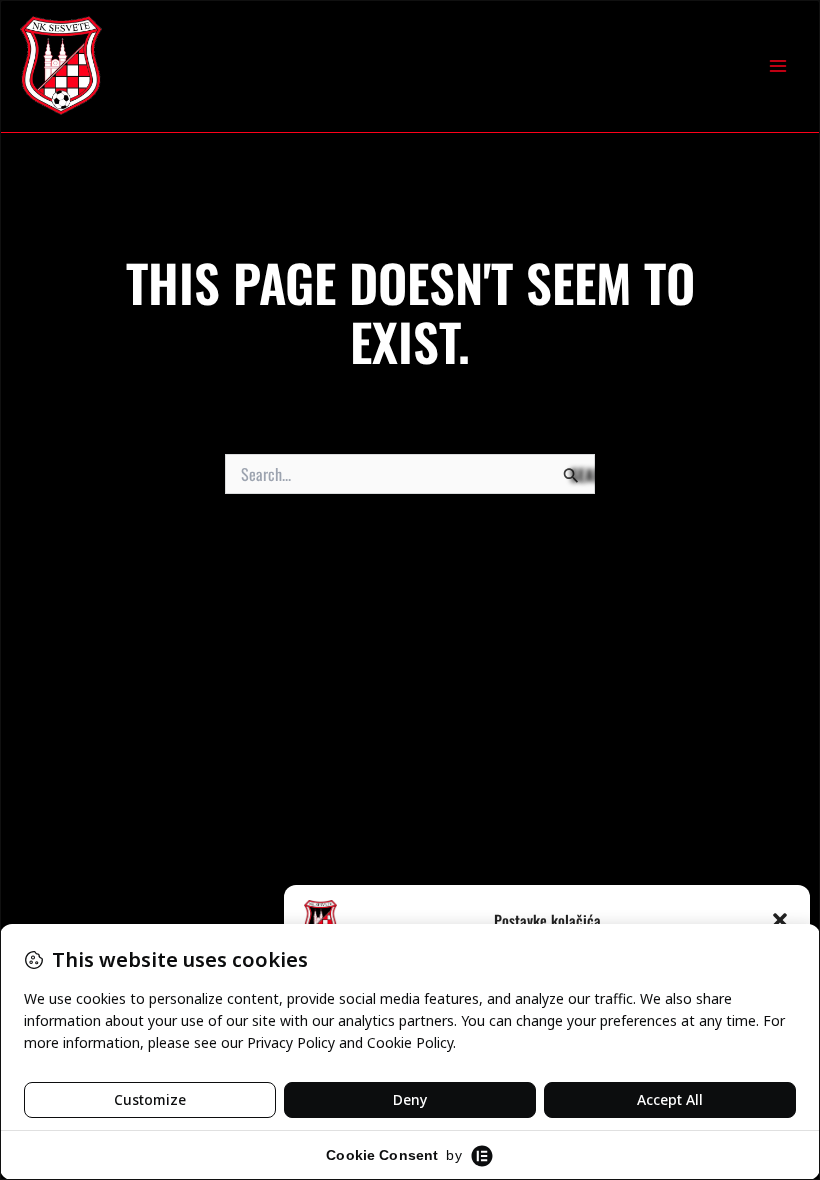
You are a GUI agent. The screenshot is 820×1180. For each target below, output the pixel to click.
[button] (780, 920)
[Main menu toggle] (777, 66)
